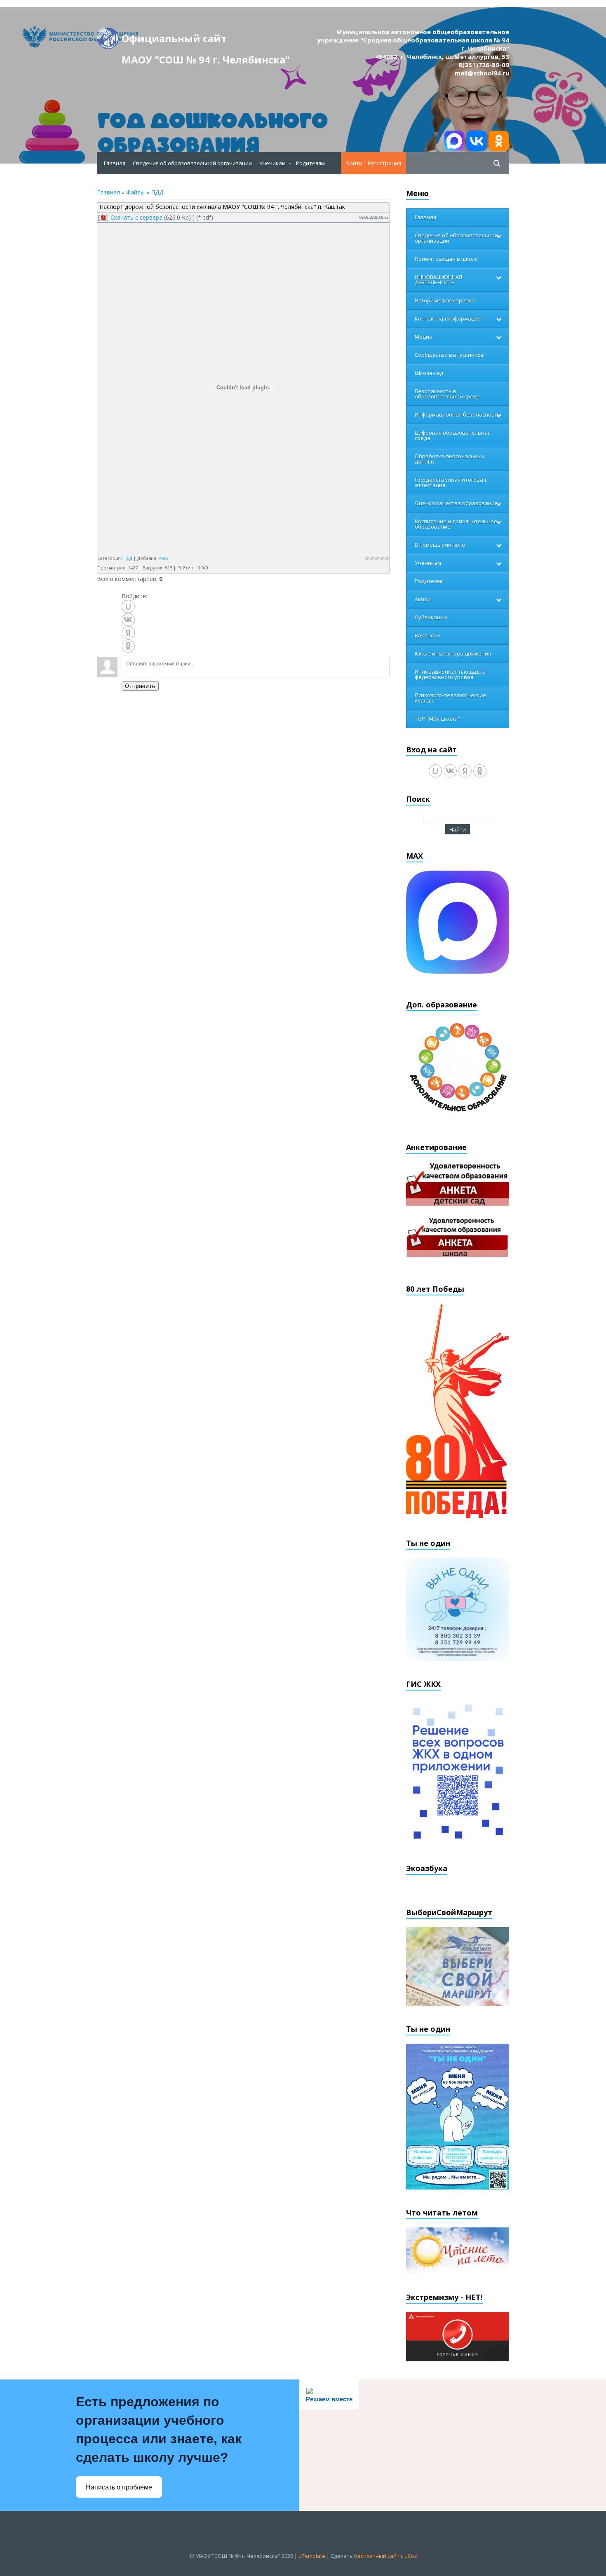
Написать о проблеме (119, 2487)
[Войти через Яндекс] (128, 633)
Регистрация (384, 163)
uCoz (411, 2556)
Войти (354, 163)
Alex (163, 558)
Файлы (135, 192)
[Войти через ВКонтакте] (128, 620)
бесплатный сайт (377, 2556)
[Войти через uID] (128, 607)
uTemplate (312, 2556)
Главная (108, 192)
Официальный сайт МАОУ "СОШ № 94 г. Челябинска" (206, 40)
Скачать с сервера (136, 217)
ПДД (157, 192)
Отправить (140, 686)
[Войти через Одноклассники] (128, 646)
